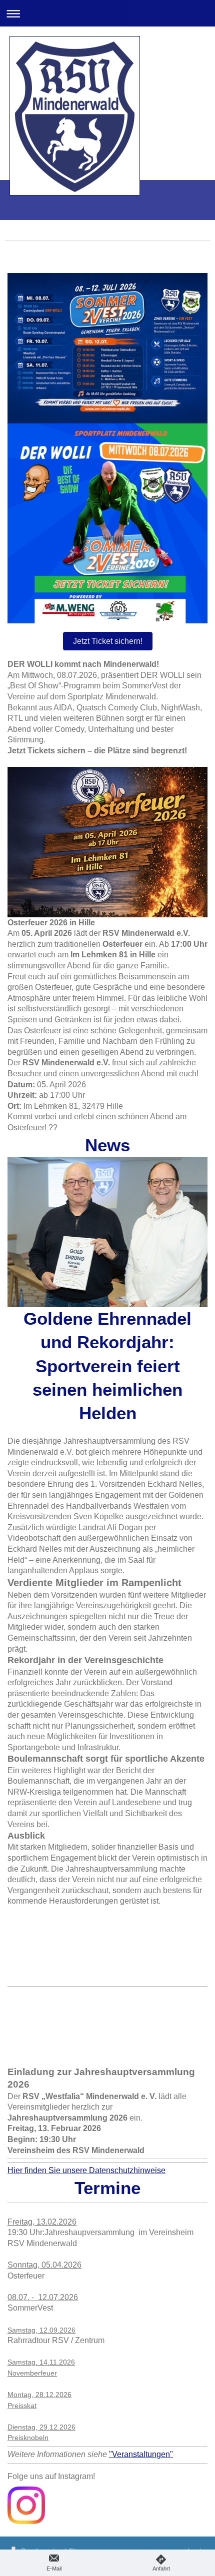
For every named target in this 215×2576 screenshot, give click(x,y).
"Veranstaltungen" (141, 2454)
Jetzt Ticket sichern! (108, 641)
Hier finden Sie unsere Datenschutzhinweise (86, 2170)
